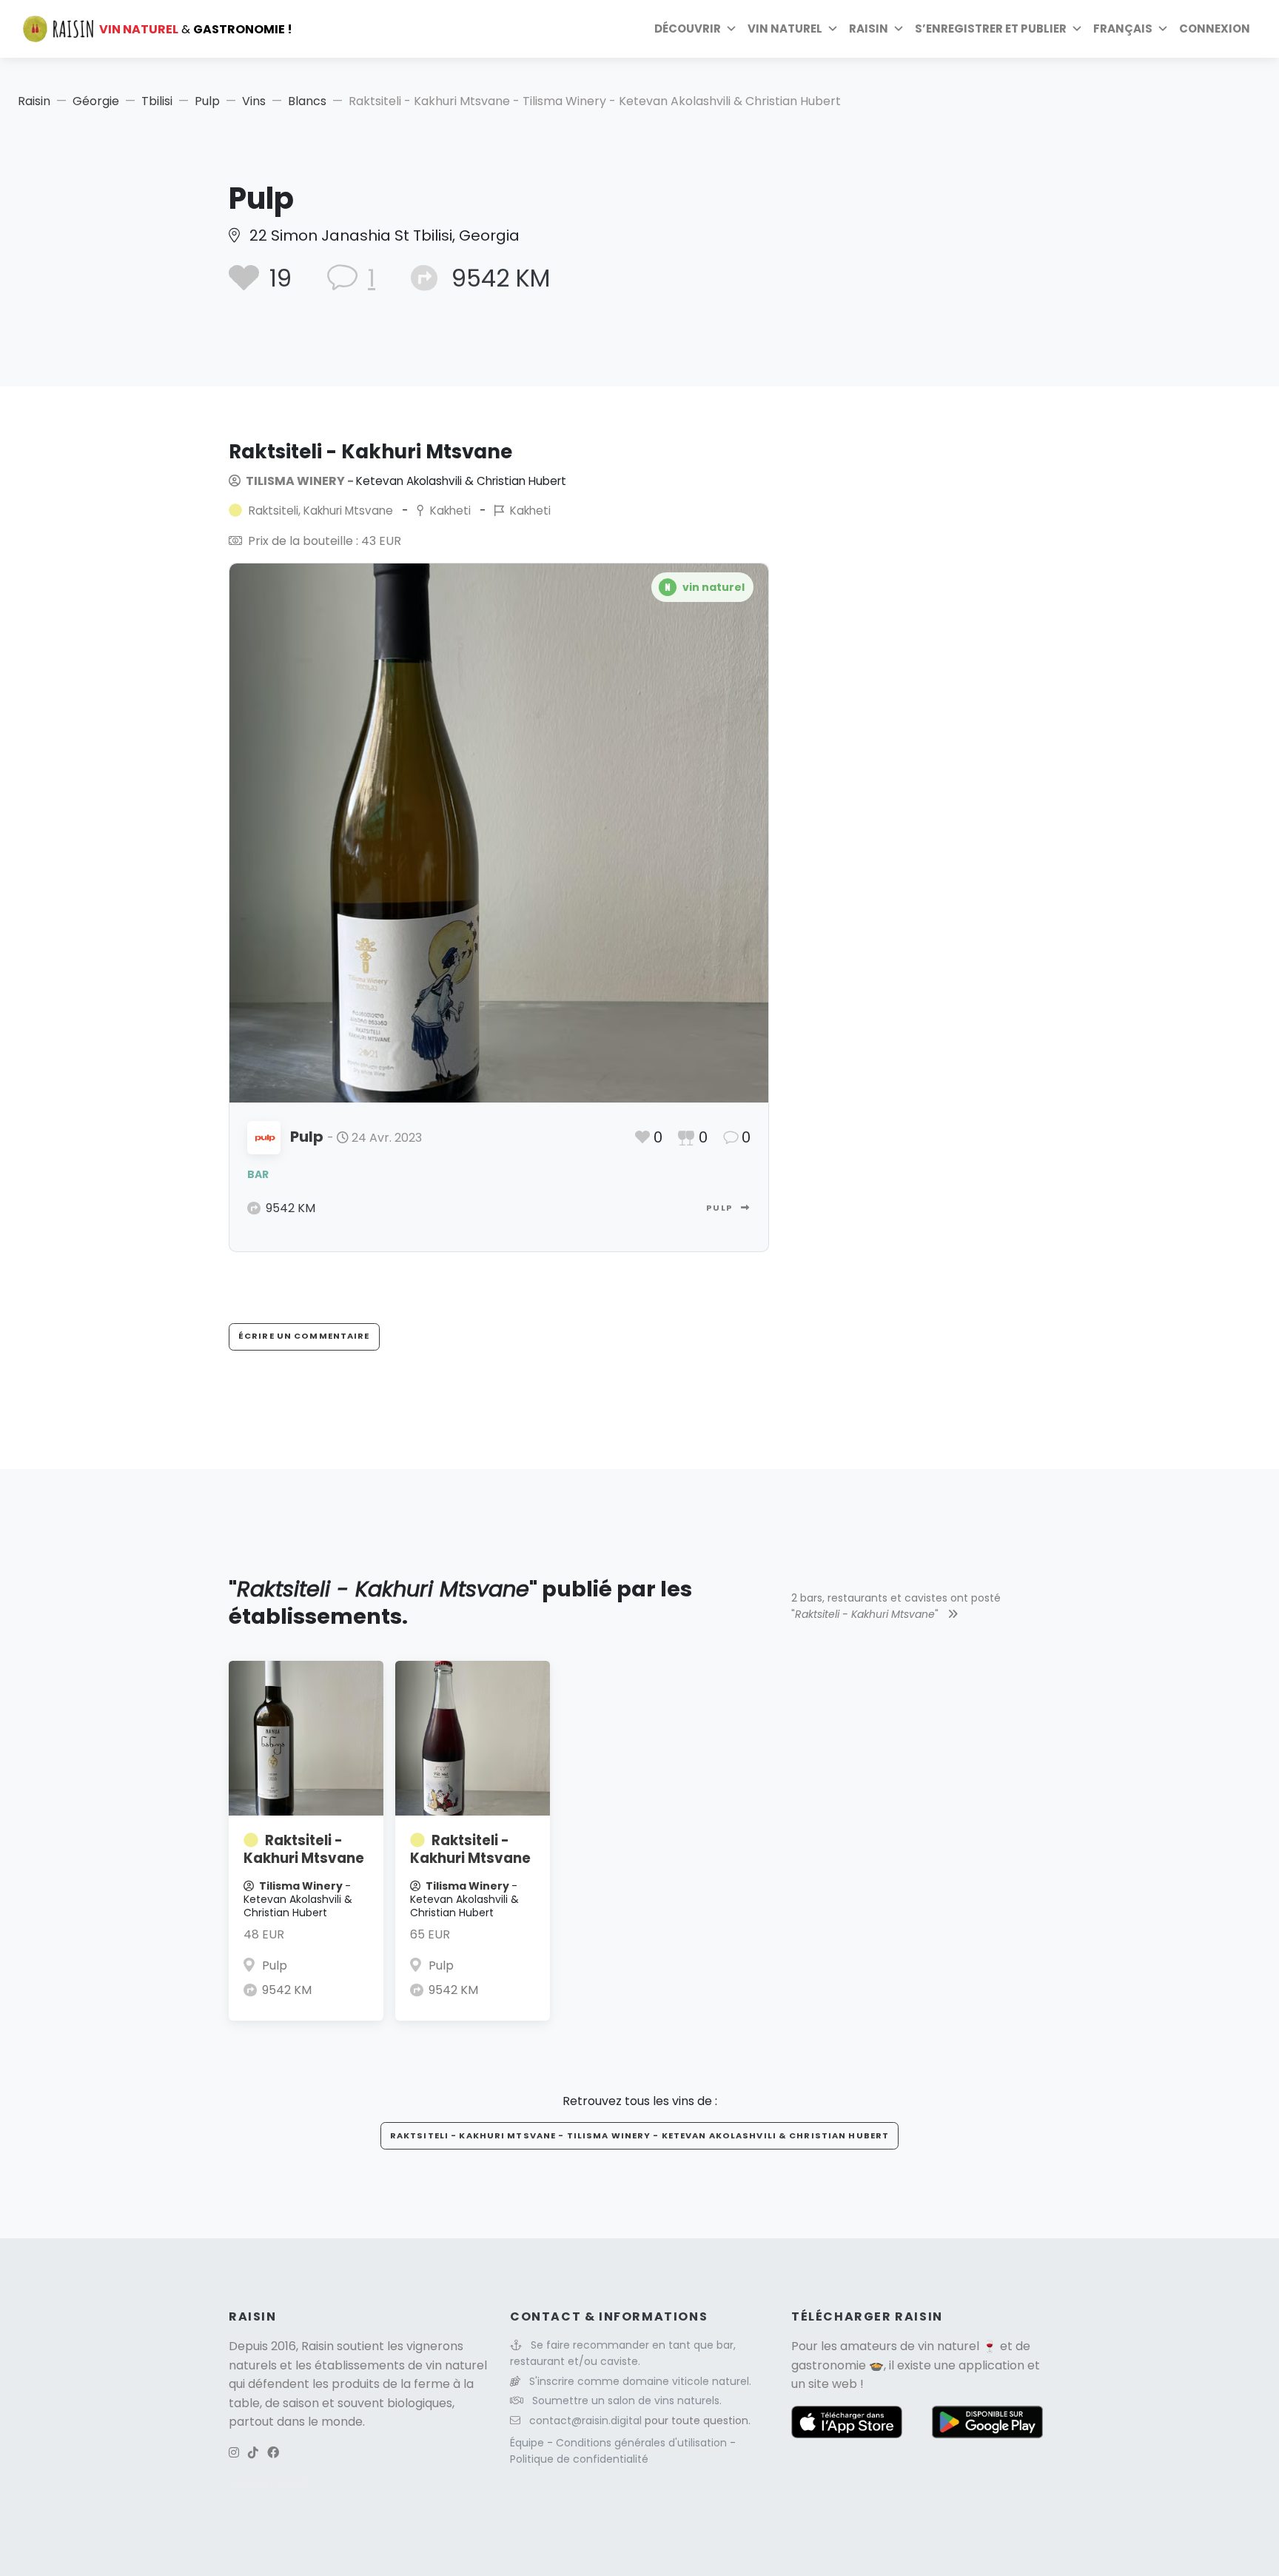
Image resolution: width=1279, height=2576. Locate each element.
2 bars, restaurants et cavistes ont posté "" (896, 1606)
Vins (254, 101)
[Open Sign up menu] (1077, 29)
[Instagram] (234, 2453)
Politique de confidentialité (579, 2459)
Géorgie (96, 101)
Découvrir (688, 29)
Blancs (307, 101)
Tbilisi (157, 101)
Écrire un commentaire (304, 1336)
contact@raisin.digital (585, 2421)
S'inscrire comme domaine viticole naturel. (640, 2381)
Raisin (34, 101)
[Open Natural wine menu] (833, 29)
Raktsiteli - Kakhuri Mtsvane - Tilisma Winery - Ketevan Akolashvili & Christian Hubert (639, 2135)
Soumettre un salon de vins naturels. (627, 2401)
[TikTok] (253, 2453)
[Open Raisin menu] (899, 29)
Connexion (1215, 29)
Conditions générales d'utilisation (643, 2443)
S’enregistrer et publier (991, 29)
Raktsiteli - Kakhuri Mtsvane (304, 1849)
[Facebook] (273, 2453)
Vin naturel (785, 29)
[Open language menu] (1163, 29)
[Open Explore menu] (731, 29)
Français (1123, 29)
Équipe (528, 2443)
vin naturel (949, 2346)
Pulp (207, 101)
